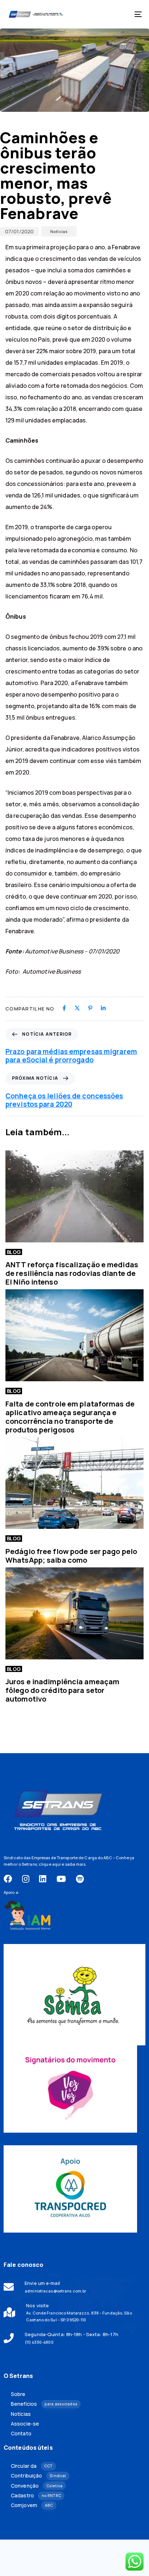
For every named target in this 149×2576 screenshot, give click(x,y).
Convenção (37, 2486)
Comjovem (32, 2505)
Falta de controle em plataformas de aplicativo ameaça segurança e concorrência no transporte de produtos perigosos (70, 1417)
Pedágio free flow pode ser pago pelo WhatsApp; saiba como (71, 1556)
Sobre (18, 2394)
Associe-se (25, 2424)
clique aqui (50, 1864)
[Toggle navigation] (119, 14)
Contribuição (38, 2476)
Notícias (59, 231)
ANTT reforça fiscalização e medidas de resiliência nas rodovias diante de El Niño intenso (72, 1273)
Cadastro (36, 2496)
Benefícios (44, 2404)
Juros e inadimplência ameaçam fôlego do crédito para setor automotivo (62, 1690)
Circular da (32, 2466)
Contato (21, 2434)
